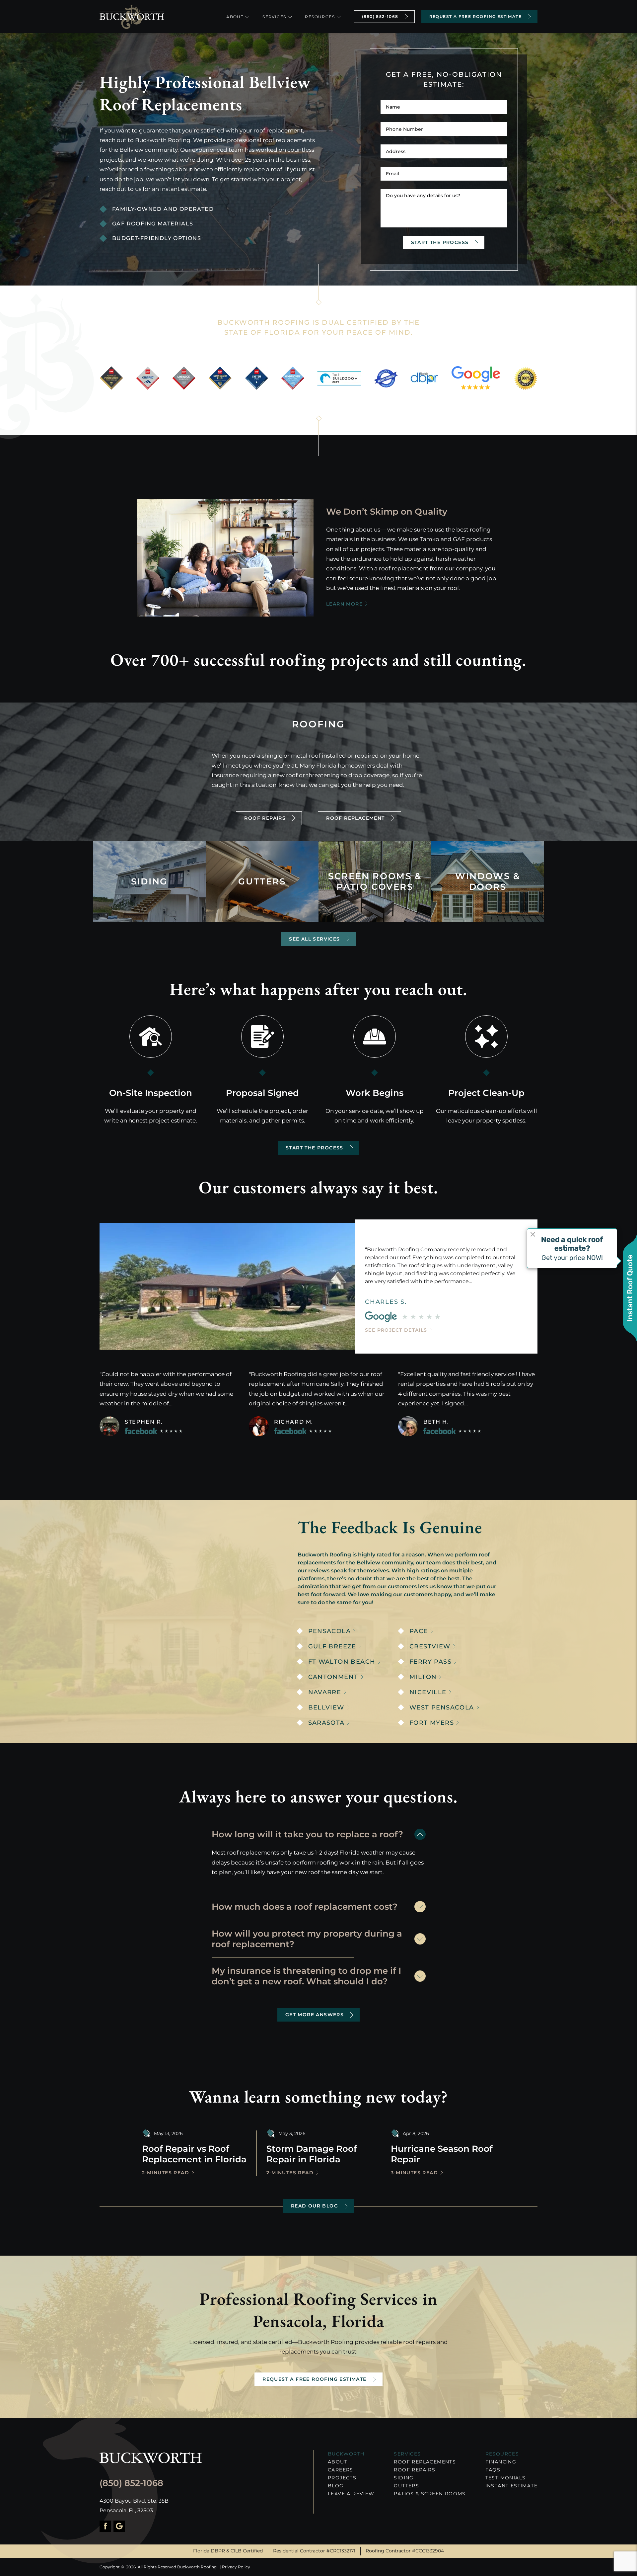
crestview (430, 1647)
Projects (342, 2478)
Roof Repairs (265, 818)
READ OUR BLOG (315, 2206)
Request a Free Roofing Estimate (475, 16)
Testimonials (506, 2478)
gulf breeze (332, 1647)
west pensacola (442, 1708)
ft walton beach (342, 1662)
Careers (341, 2470)
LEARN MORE (344, 604)
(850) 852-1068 (380, 16)
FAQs (493, 2470)
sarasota (326, 1723)
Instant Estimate (511, 2486)
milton (423, 1677)
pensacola (330, 1631)
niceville (428, 1692)
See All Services (314, 939)
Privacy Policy (236, 2567)
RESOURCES (502, 2454)
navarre (325, 1692)
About (235, 17)
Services (274, 17)
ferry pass (430, 1662)
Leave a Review (351, 2494)
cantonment (333, 1677)
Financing (501, 2462)
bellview (326, 1708)
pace (419, 1631)
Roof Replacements (425, 2462)
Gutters (406, 2486)
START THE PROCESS (315, 1148)
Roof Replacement (355, 818)
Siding (404, 2478)
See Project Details (396, 1330)
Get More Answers (315, 2015)
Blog (336, 2486)
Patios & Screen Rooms (430, 2494)
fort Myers (432, 1723)
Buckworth (346, 2454)
